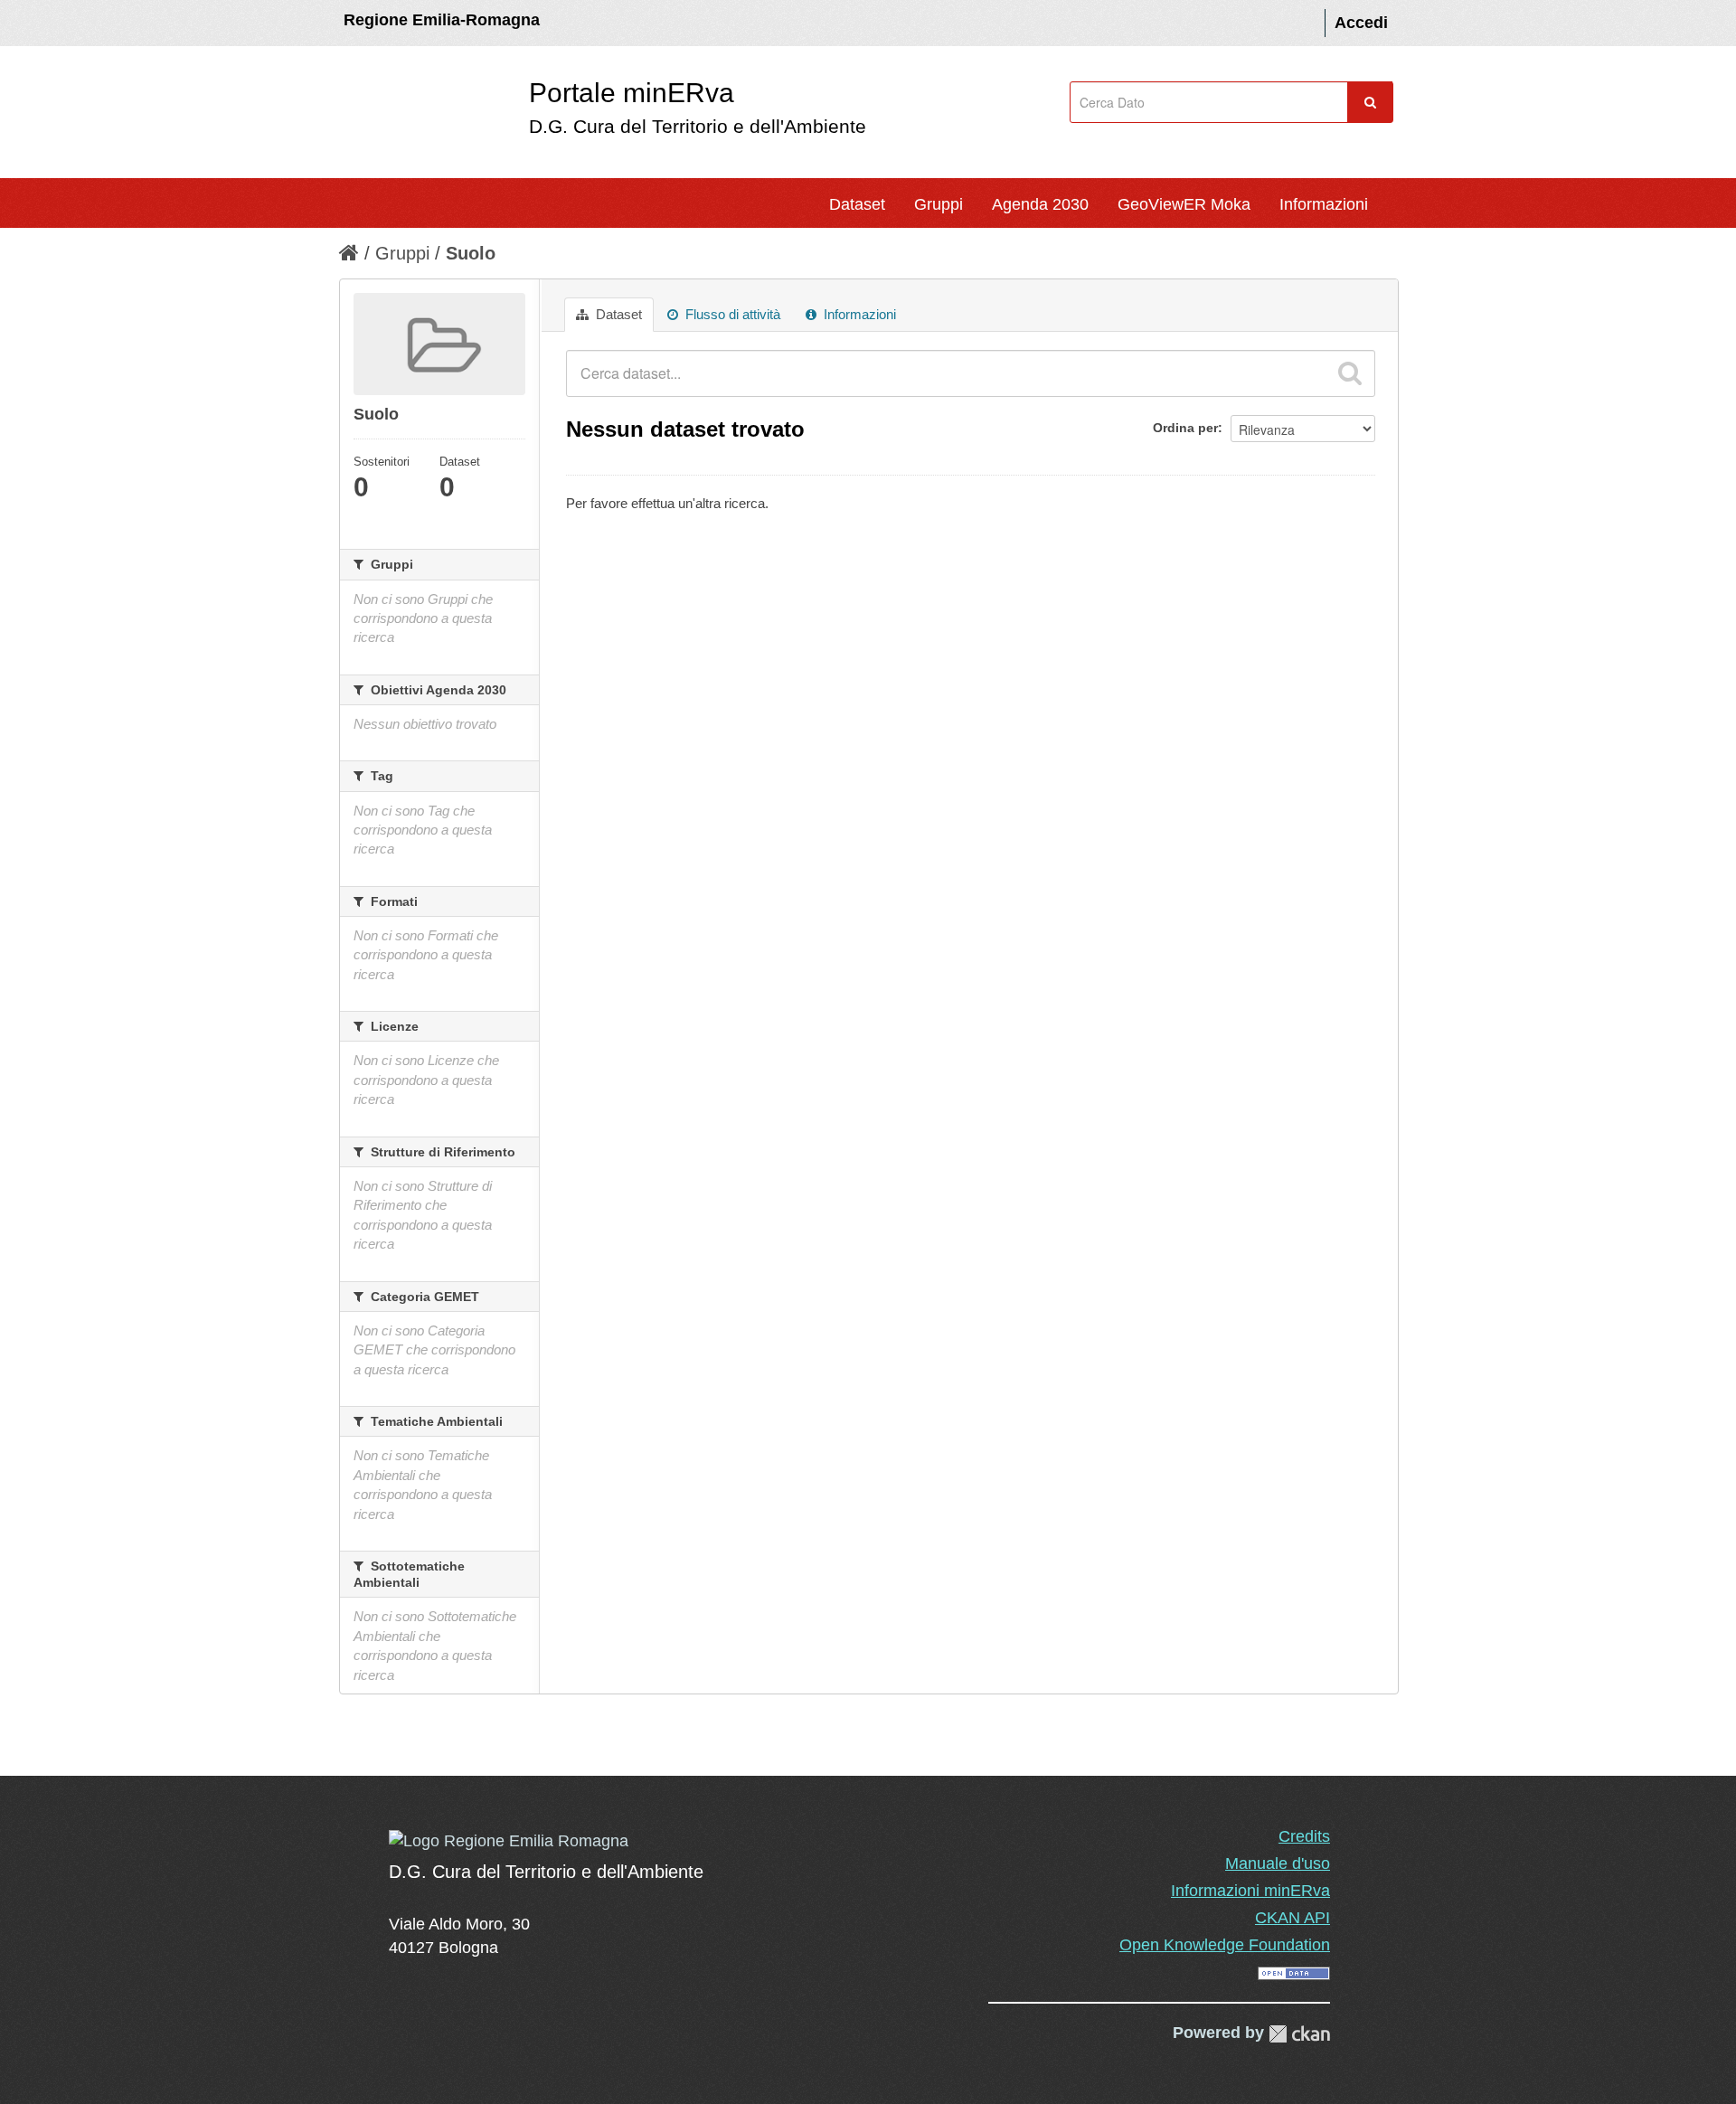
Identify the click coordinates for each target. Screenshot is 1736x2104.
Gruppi (939, 204)
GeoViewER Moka (1184, 204)
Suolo (471, 253)
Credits (1304, 1836)
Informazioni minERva (1250, 1891)
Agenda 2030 (1040, 204)
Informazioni (1324, 204)
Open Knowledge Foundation (1225, 1945)
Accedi (1361, 23)
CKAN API (1293, 1918)
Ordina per (1185, 428)
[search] (1350, 373)
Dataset (857, 204)
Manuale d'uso (1278, 1863)
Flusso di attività (731, 314)
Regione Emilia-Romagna (442, 20)
